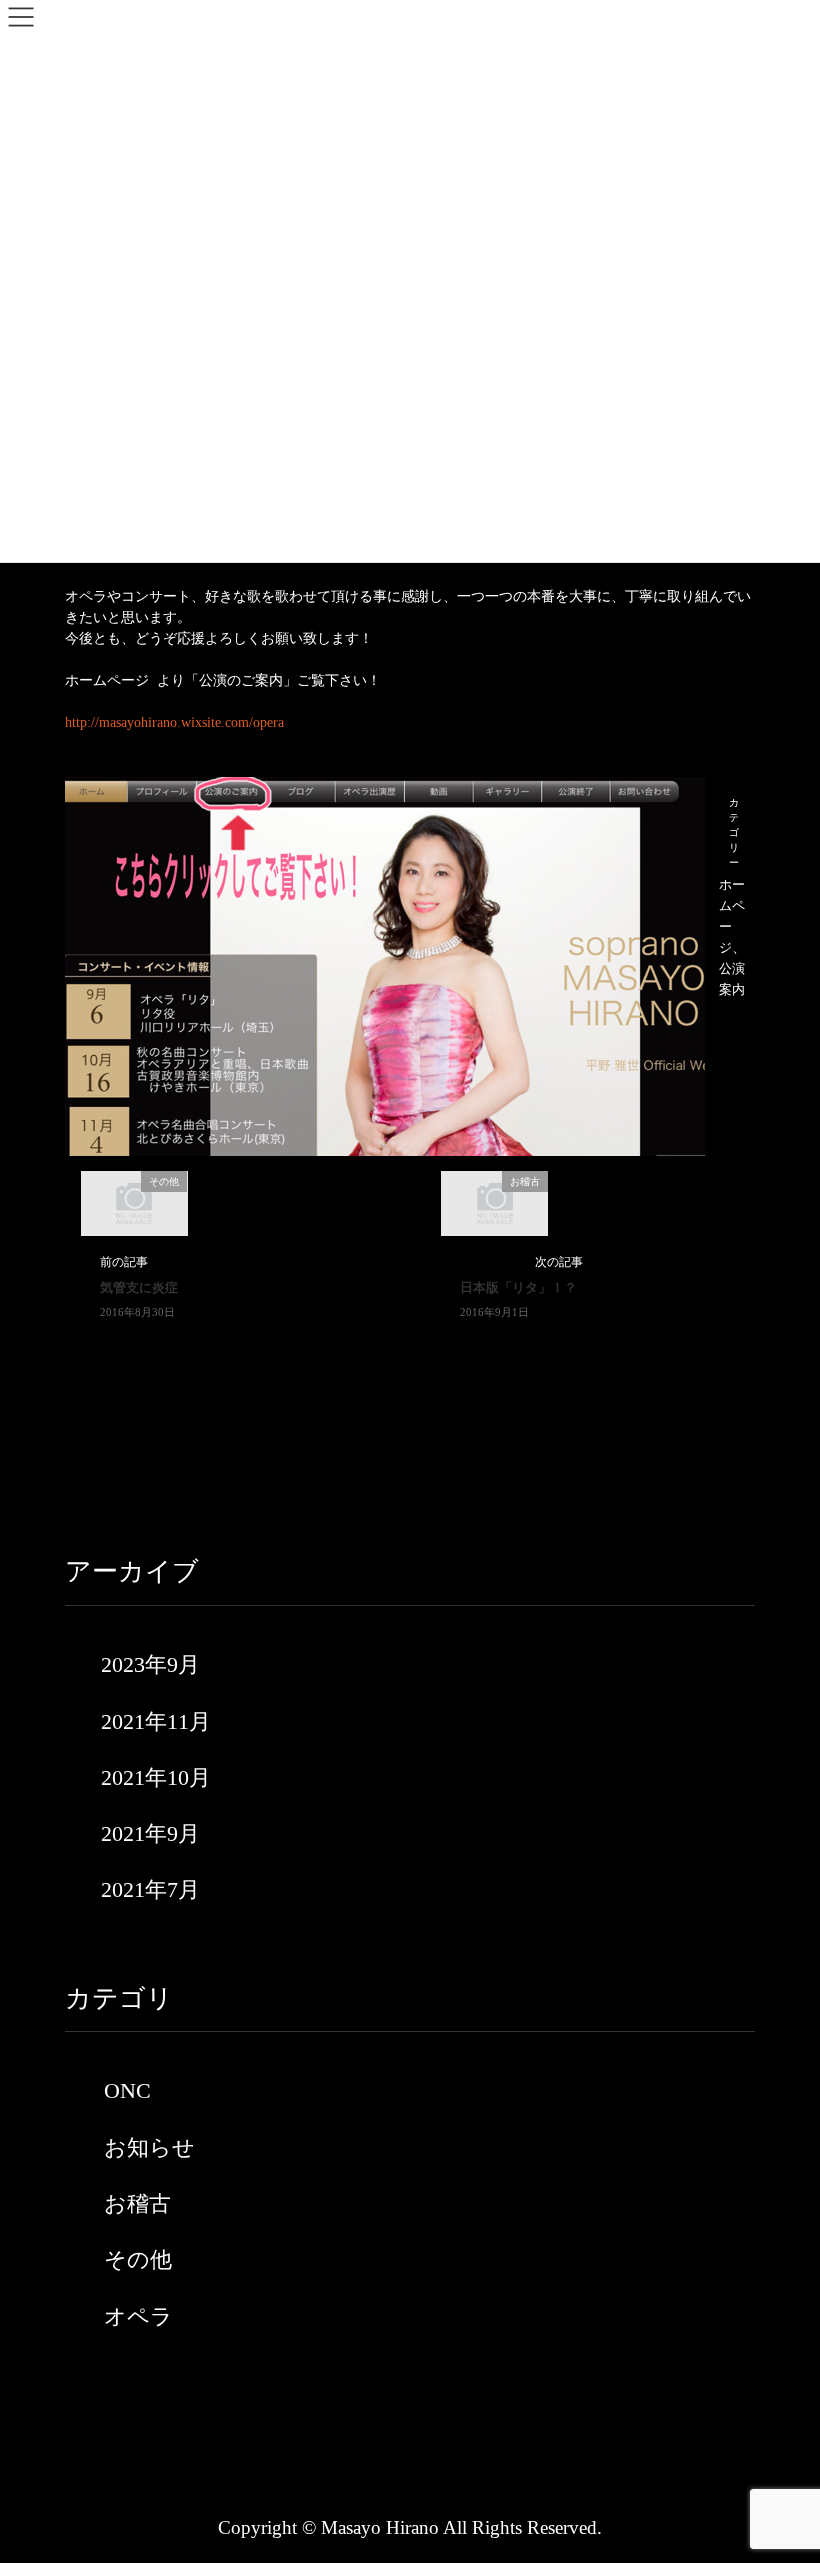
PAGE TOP (782, 2468)
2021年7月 (150, 1889)
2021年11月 (156, 1721)
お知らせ (149, 2147)
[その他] (134, 1202)
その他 (138, 2259)
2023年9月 (150, 1664)
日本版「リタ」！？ (518, 1288)
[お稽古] (495, 1202)
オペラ (138, 2316)
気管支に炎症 (139, 1288)
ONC (127, 2090)
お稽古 (137, 2203)
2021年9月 (150, 1833)
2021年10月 (156, 1777)
